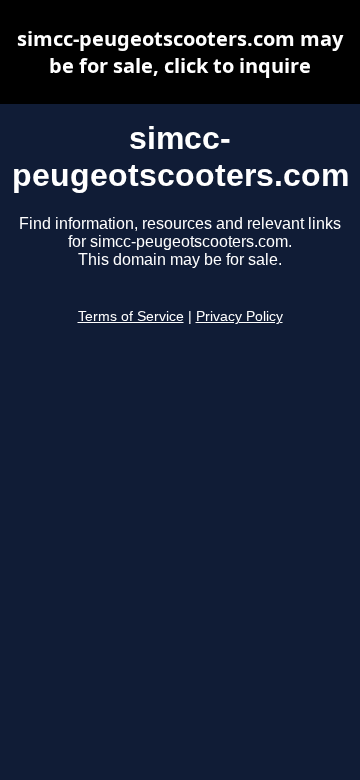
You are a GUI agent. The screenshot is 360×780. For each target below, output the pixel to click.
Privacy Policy (239, 316)
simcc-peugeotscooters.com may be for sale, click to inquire (180, 52)
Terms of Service (131, 316)
